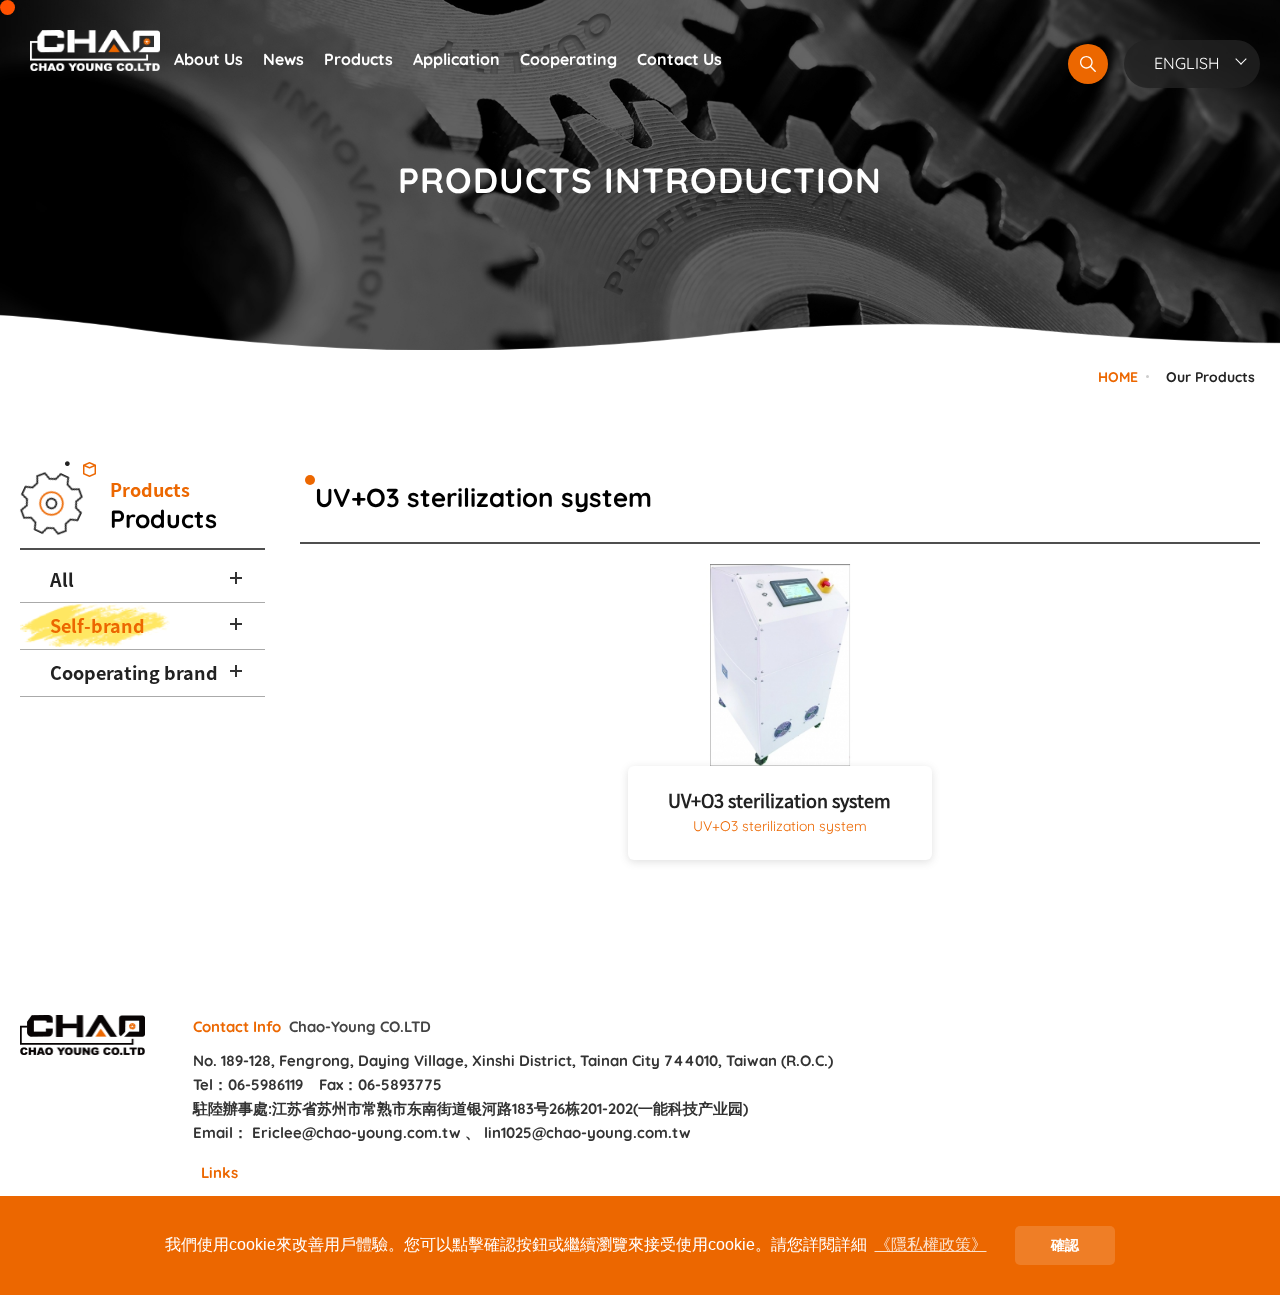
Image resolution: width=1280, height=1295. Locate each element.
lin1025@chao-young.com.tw (587, 1132)
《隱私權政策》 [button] (931, 1244)
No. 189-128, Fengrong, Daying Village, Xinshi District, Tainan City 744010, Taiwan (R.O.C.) (513, 1060)
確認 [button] (1065, 1245)
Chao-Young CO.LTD (95, 50)
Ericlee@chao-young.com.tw (356, 1132)
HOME (1118, 377)
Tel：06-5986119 (248, 1084)
